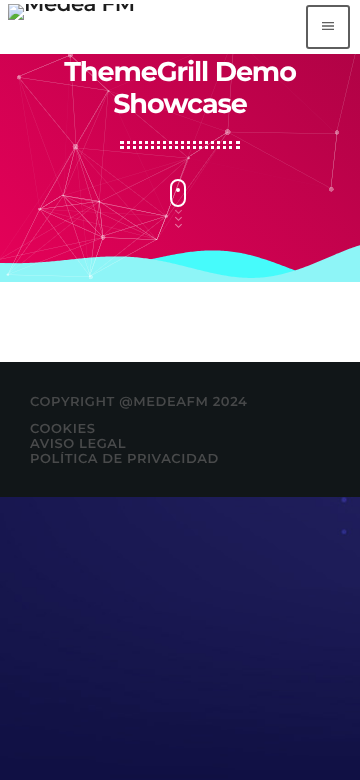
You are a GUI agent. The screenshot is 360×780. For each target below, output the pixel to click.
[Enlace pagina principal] (71, 27)
